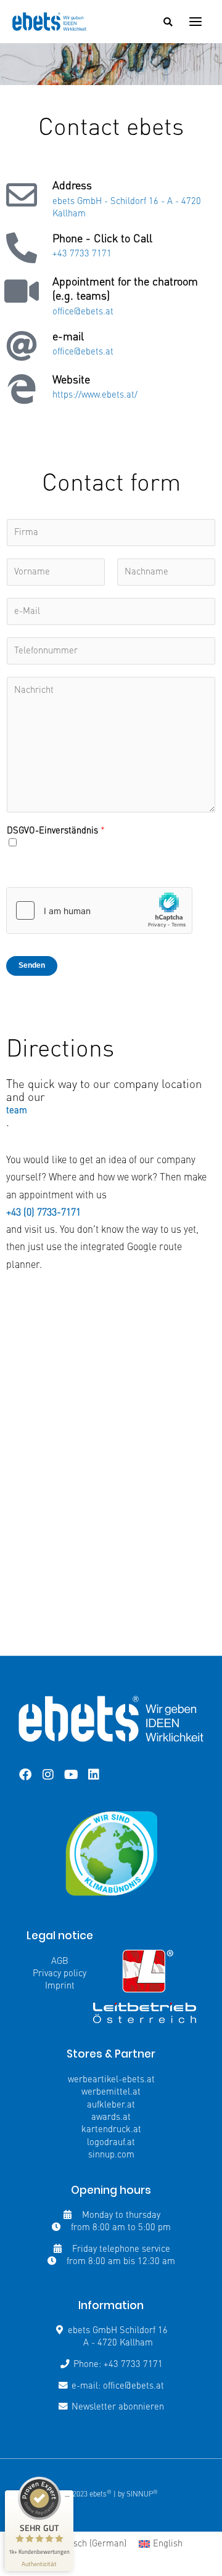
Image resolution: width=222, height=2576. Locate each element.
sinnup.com (111, 2155)
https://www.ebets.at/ (95, 395)
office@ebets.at (83, 312)
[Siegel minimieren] (67, 2496)
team (17, 1111)
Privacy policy (60, 1974)
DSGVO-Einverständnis (56, 831)
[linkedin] (94, 1775)
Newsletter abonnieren (118, 2407)
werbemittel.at (111, 2092)
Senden (32, 965)
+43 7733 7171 (82, 254)
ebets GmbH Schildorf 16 (118, 2331)
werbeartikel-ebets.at (111, 2080)
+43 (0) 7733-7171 (43, 1213)
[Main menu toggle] (195, 22)
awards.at (111, 2117)
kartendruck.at (111, 2130)
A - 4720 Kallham (118, 2343)
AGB (60, 1961)
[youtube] (71, 1775)
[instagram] (48, 1775)
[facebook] (25, 1775)
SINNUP (142, 2495)
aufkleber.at (111, 2105)
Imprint (60, 1986)
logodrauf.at (111, 2143)
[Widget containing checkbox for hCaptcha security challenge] (99, 910)
